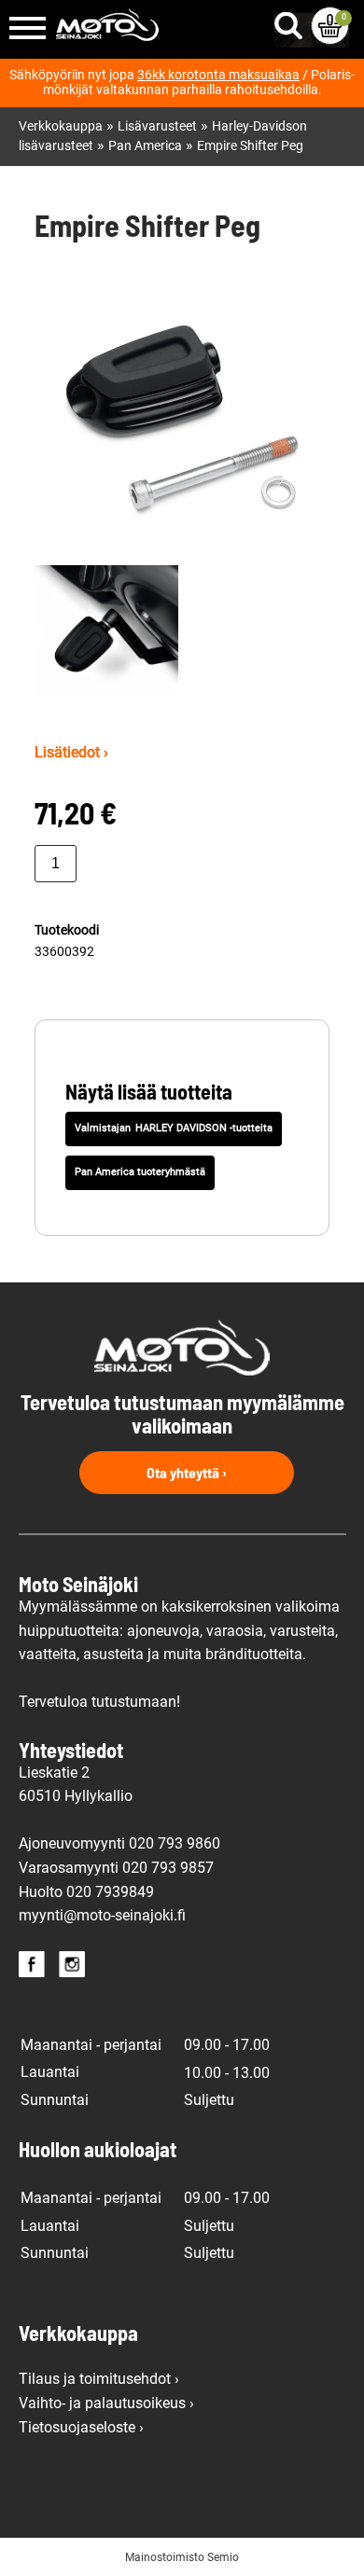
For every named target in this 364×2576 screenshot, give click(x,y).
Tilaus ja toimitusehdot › (99, 2379)
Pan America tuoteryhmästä (140, 1172)
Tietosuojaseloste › (81, 2427)
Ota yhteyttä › (187, 1472)
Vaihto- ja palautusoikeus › (106, 2403)
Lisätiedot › (71, 752)
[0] (330, 26)
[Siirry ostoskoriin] (330, 26)
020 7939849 (110, 1892)
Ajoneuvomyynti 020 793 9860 (119, 1843)
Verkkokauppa (61, 126)
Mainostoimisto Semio (182, 2557)
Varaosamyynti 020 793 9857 (116, 1868)
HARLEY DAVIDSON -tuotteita (204, 1128)
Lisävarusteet (157, 126)
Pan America (145, 146)
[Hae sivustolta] (292, 21)
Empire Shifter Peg (250, 146)
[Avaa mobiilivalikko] (28, 29)
